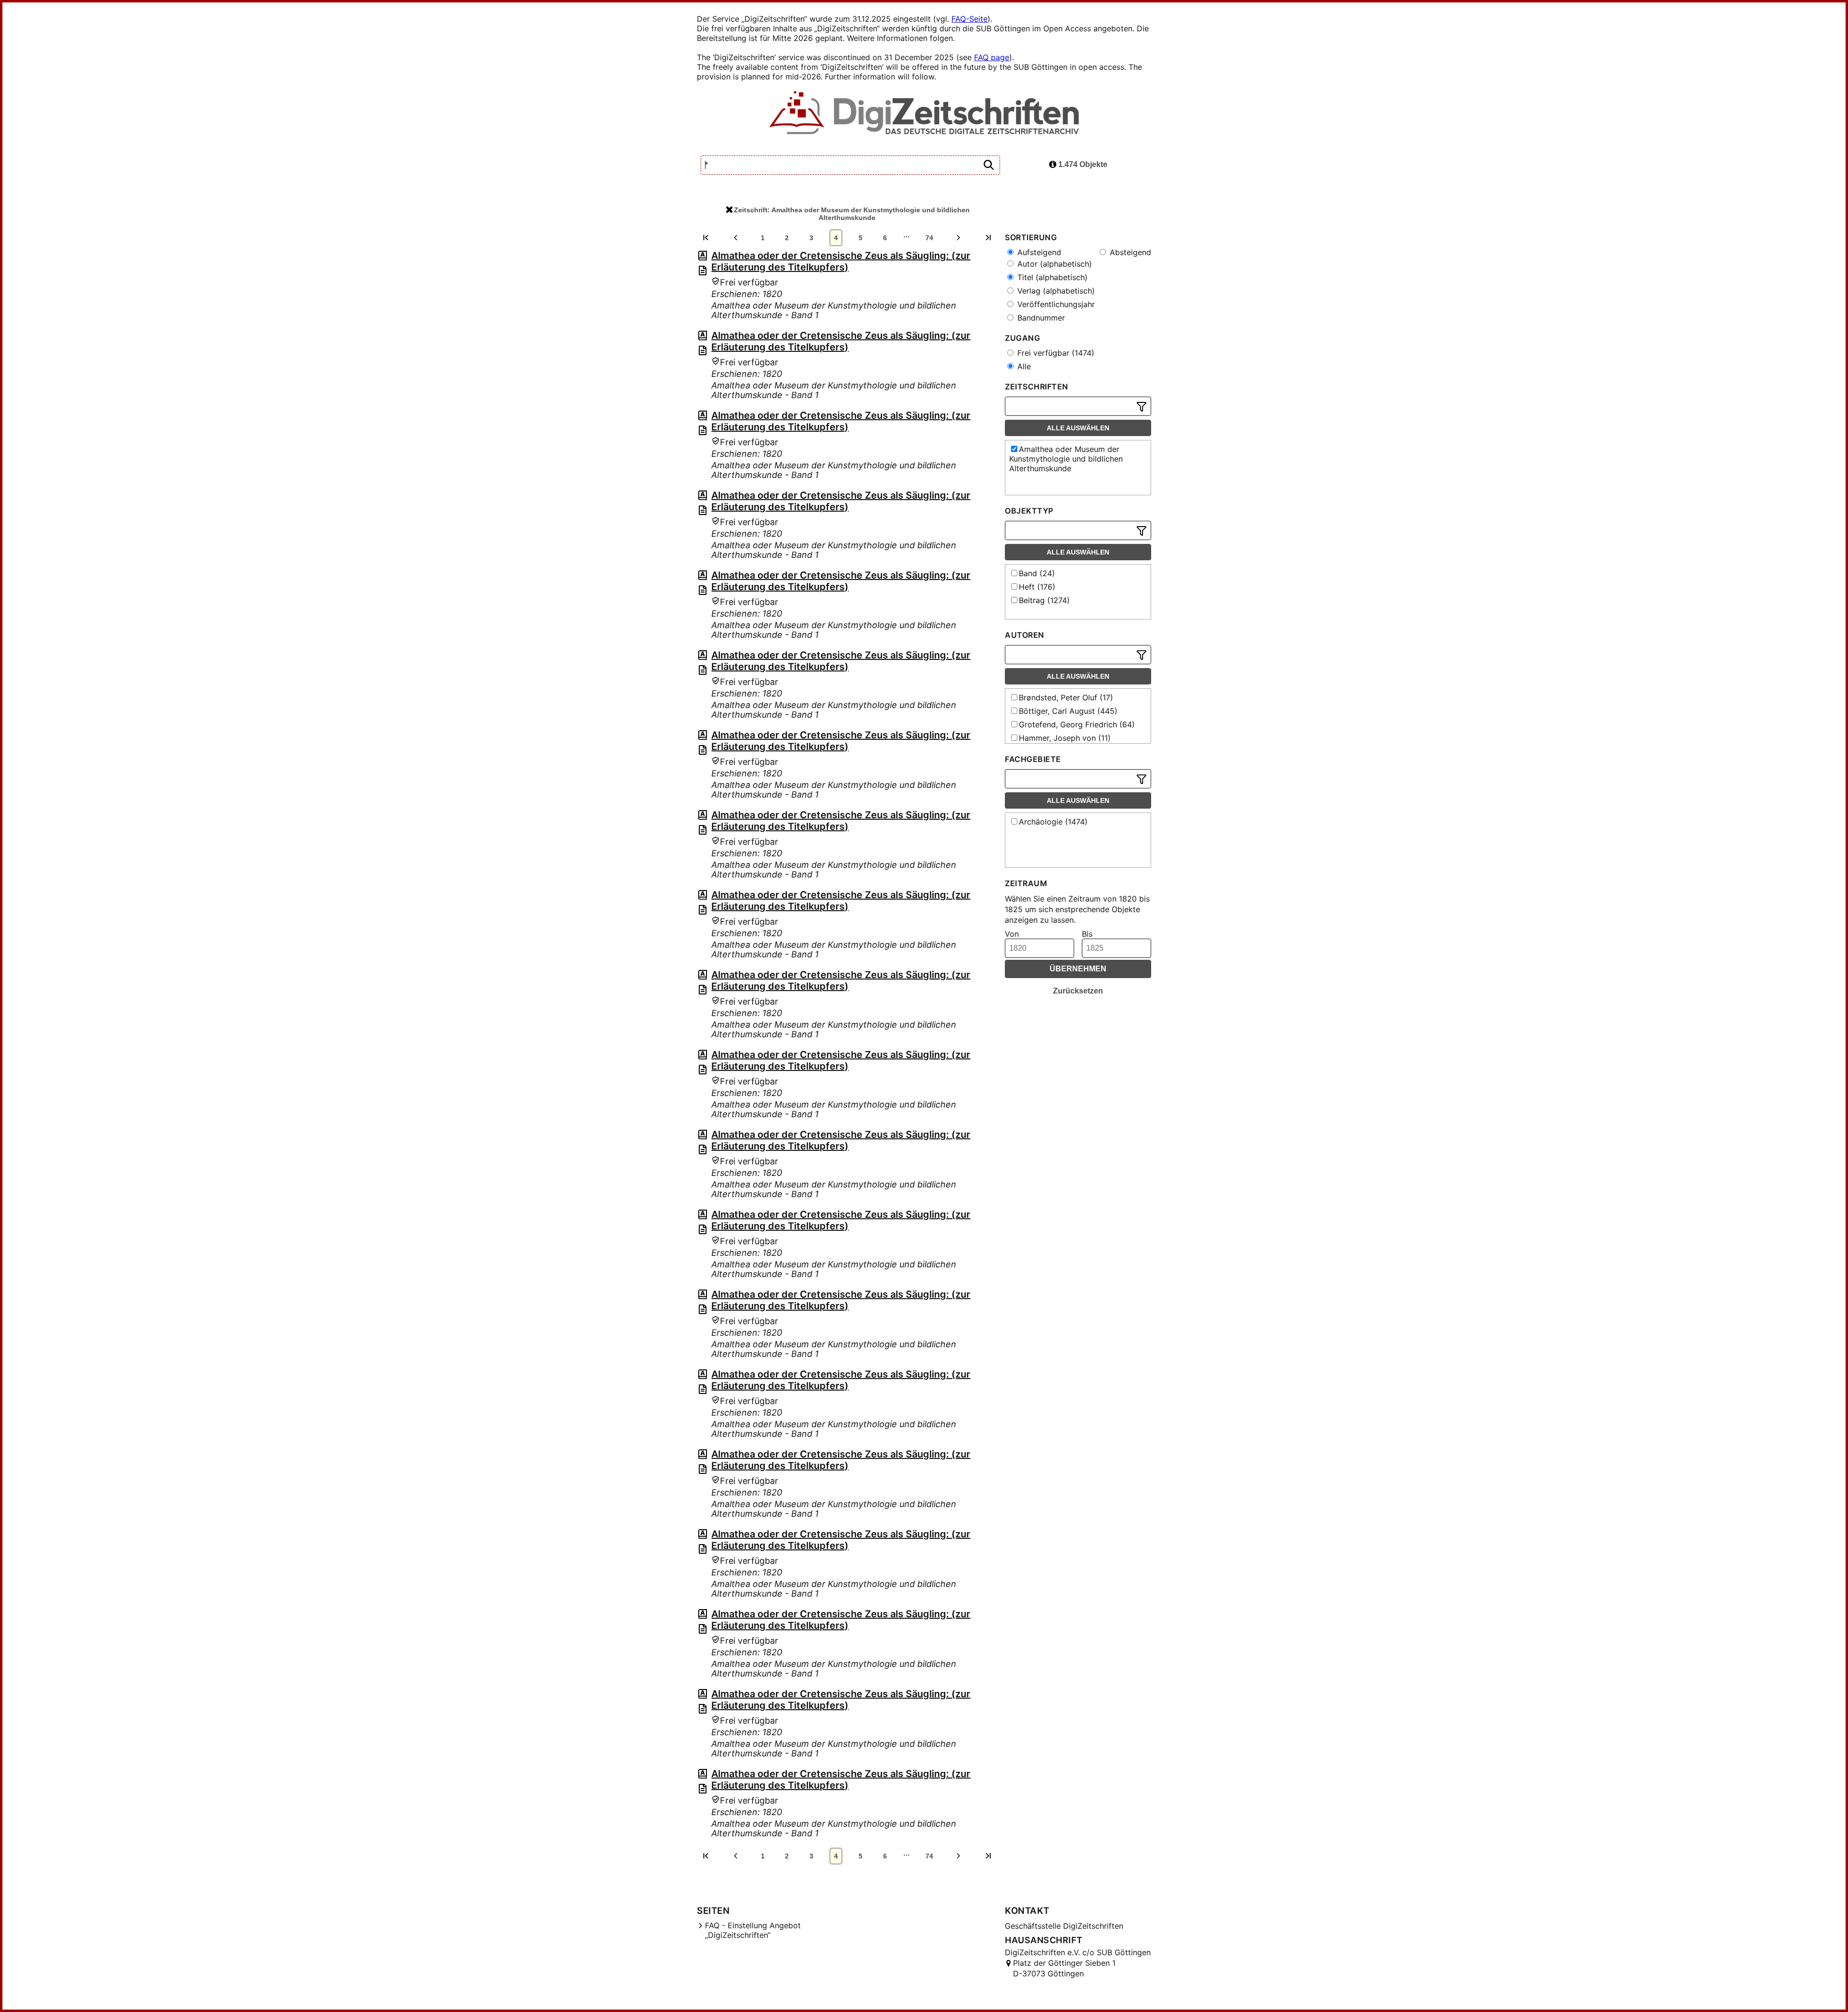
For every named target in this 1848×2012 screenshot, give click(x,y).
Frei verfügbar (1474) (1055, 353)
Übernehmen (1078, 969)
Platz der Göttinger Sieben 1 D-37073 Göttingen (1064, 1968)
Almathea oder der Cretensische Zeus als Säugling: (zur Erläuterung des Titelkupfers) (841, 261)
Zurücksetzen (1078, 991)
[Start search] (988, 165)
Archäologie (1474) (1053, 822)
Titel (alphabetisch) (1051, 277)
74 (929, 238)
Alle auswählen (1078, 428)
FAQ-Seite (969, 19)
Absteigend (1129, 252)
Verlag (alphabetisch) (1055, 291)
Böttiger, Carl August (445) (1068, 711)
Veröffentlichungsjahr (1055, 304)
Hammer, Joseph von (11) (1065, 738)
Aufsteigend (1038, 252)
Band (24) (1037, 573)
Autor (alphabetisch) (1053, 264)
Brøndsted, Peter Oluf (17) (1066, 697)
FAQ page (992, 57)
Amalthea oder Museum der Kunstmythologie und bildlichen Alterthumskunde (1066, 459)
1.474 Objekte (1082, 164)
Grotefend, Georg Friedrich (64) (1077, 724)
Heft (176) (1037, 587)
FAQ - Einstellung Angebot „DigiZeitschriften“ (753, 1930)
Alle (1023, 366)
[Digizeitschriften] (924, 114)
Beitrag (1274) (1044, 600)
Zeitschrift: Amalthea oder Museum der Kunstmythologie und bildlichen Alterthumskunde (852, 214)
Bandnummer (1040, 318)
